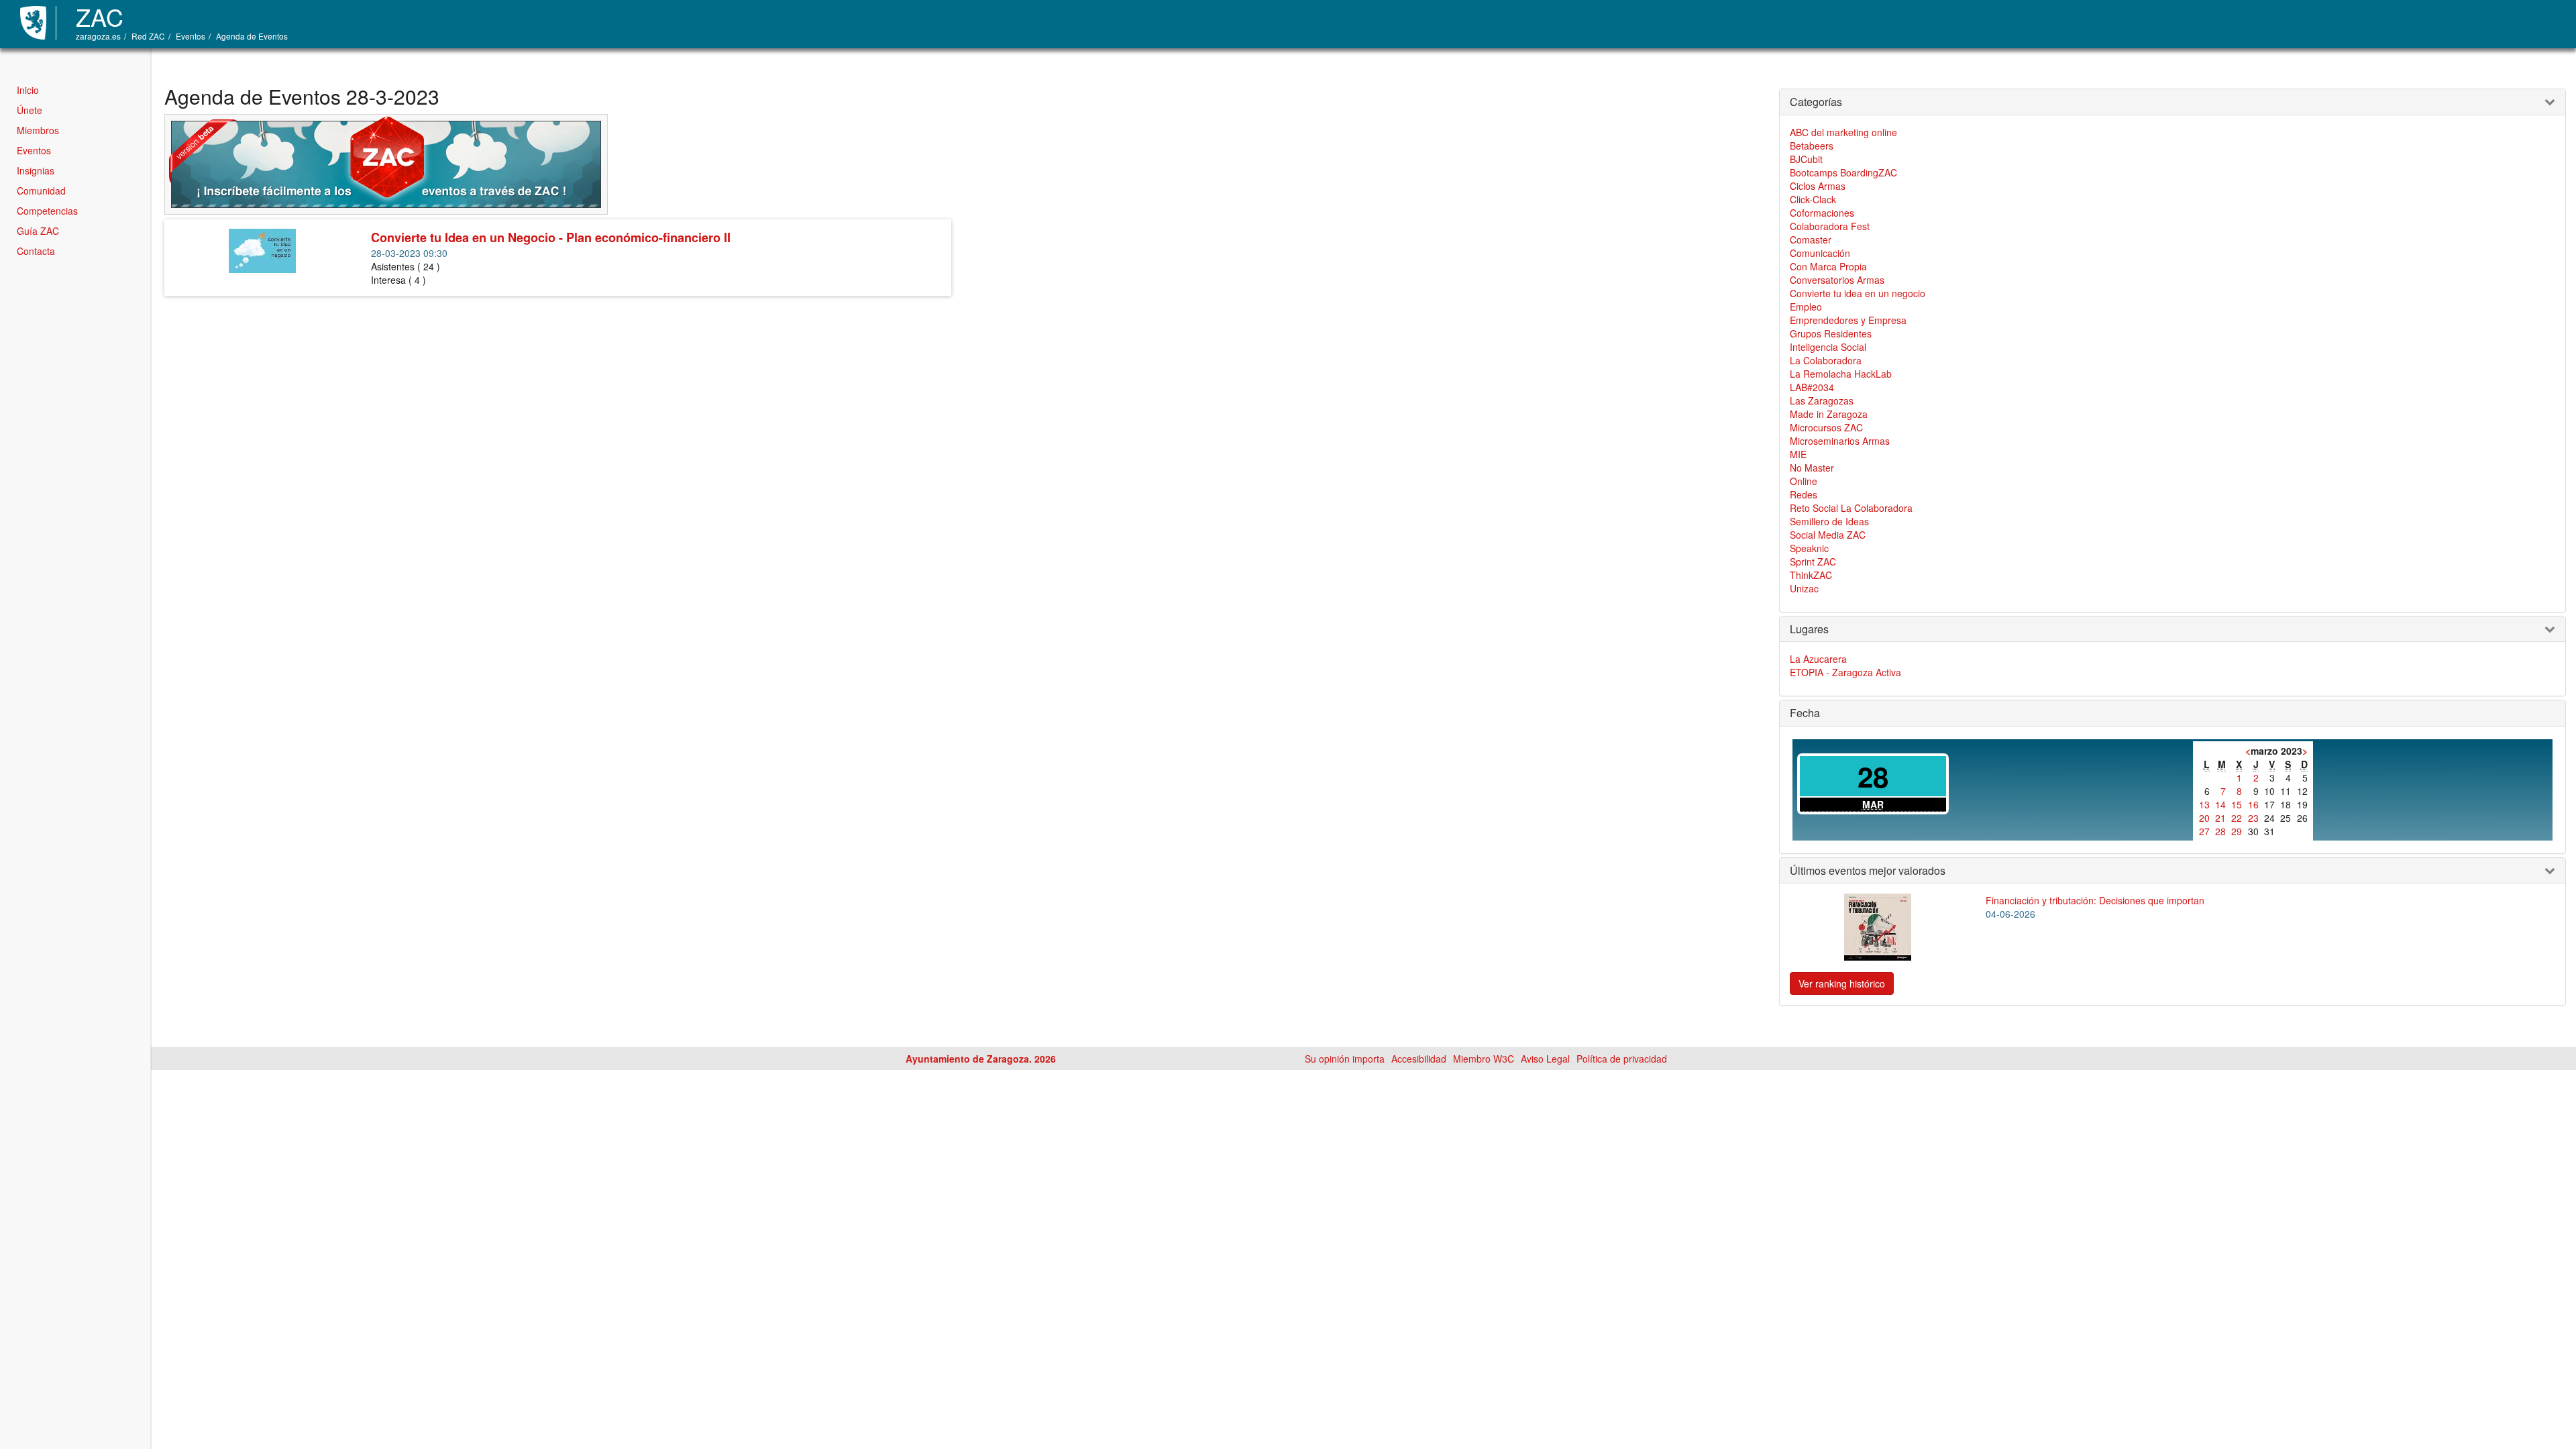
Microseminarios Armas (1840, 441)
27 (2204, 831)
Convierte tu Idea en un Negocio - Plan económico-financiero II (551, 237)
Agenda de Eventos (252, 36)
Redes (1804, 494)
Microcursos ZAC (1826, 427)
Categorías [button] (1816, 102)
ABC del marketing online (1843, 132)
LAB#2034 (1812, 387)
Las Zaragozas (1822, 400)
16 (2253, 804)
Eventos (191, 36)
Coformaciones (1822, 213)
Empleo (1806, 307)
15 (2237, 804)
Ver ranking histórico (1842, 983)
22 (2237, 818)
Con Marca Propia (1828, 266)
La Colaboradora (1826, 360)
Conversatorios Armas (1837, 280)
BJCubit (1806, 159)
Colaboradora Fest (1830, 226)
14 (2220, 804)
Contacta (36, 251)
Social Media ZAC (1828, 535)
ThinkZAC (1811, 575)
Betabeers (1812, 146)
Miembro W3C (1484, 1059)
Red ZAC (148, 36)
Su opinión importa (1345, 1059)
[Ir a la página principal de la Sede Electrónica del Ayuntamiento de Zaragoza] (38, 23)
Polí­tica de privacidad (1622, 1059)
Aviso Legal (1545, 1059)
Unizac (1804, 588)
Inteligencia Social (1828, 347)
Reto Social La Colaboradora (1851, 508)
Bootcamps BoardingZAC (1843, 172)
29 (2237, 831)
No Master (1812, 468)
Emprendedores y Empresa (1848, 320)
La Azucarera (1818, 659)
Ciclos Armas (1818, 186)
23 (2253, 818)
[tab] (2172, 102)
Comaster (1811, 239)
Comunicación (1820, 253)
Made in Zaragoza (1829, 414)
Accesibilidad (1419, 1059)
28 (2220, 831)
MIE (1798, 454)
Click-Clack (1813, 199)
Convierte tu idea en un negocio (1858, 293)
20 (2204, 818)
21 (2220, 818)
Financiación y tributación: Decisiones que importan (2095, 900)
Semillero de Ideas (1829, 521)
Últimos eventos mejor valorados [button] (1868, 871)
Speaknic (1809, 548)
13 (2204, 804)
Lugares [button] (1809, 629)
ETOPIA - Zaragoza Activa (1845, 672)
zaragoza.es (98, 36)
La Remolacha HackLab (1841, 374)
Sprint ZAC (1813, 561)
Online (1804, 481)
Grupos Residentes (1831, 333)
